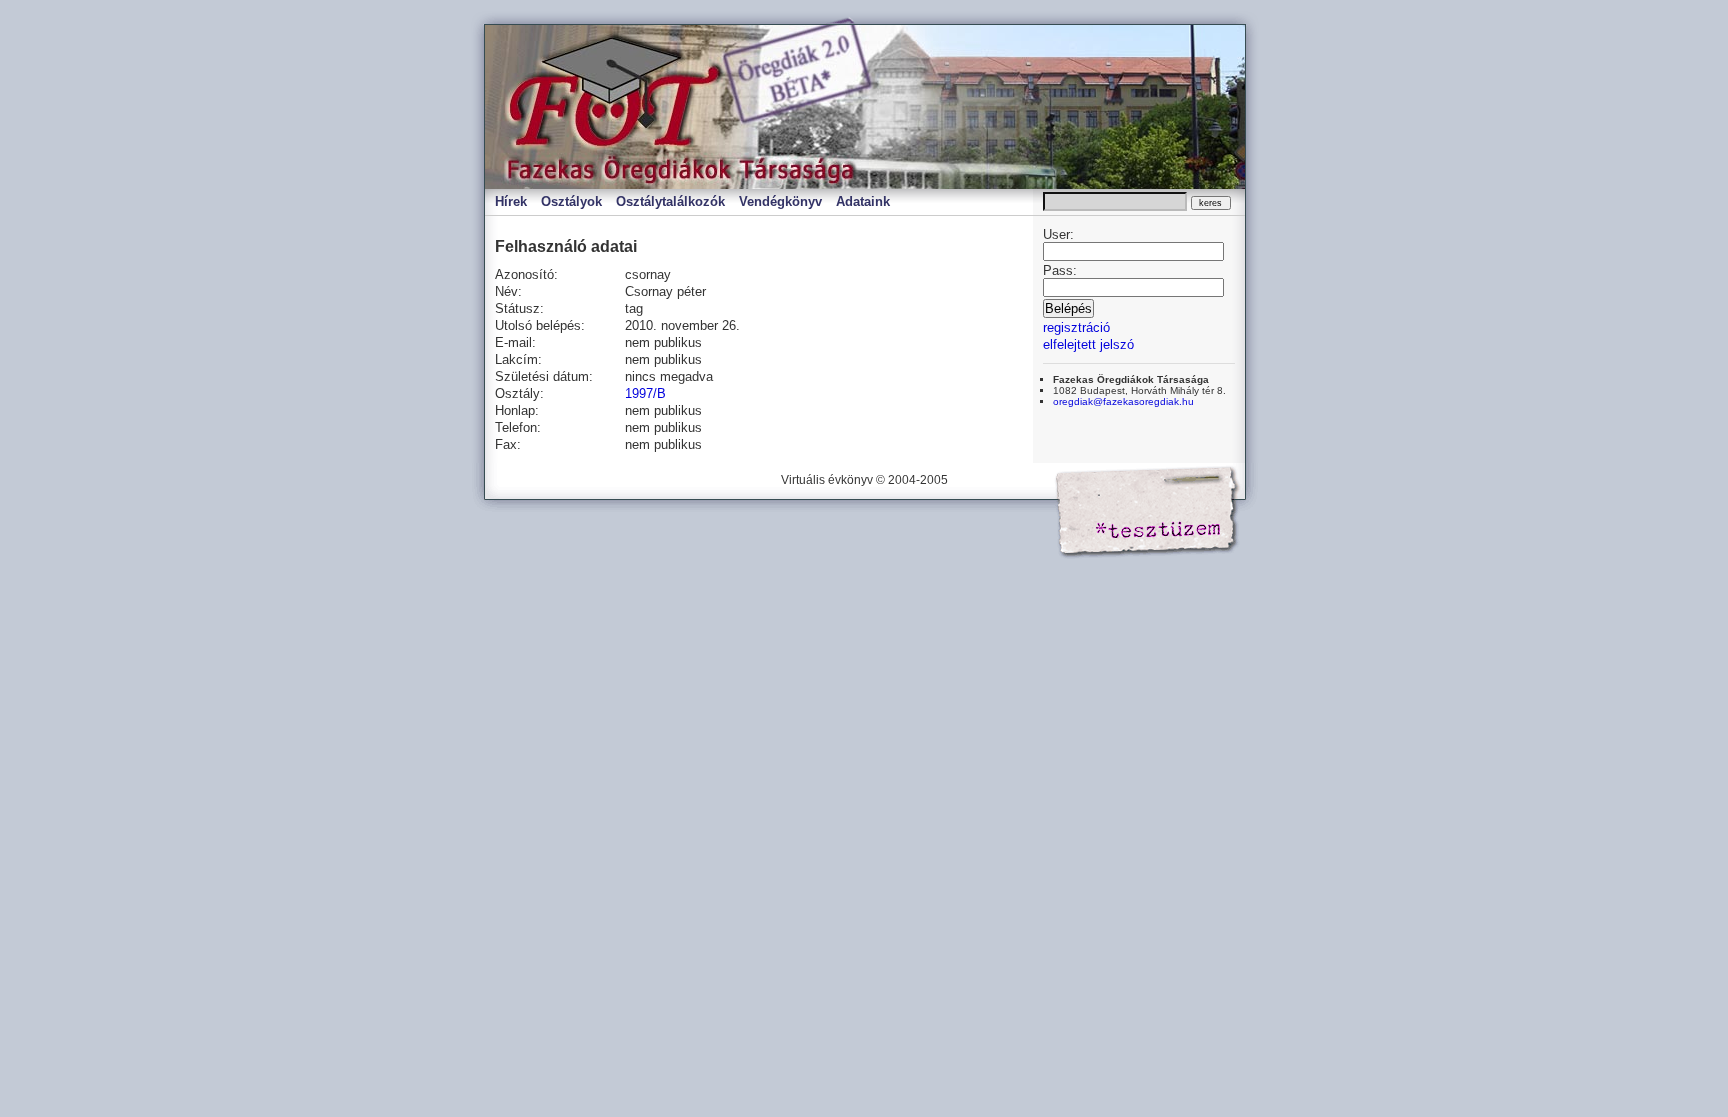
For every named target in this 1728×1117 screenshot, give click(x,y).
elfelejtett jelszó (1088, 344)
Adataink (863, 201)
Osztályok (571, 201)
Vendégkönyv (780, 201)
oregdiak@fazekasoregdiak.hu (1123, 401)
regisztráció (1076, 327)
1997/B (645, 393)
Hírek (511, 201)
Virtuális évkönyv (695, 107)
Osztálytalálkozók (670, 201)
